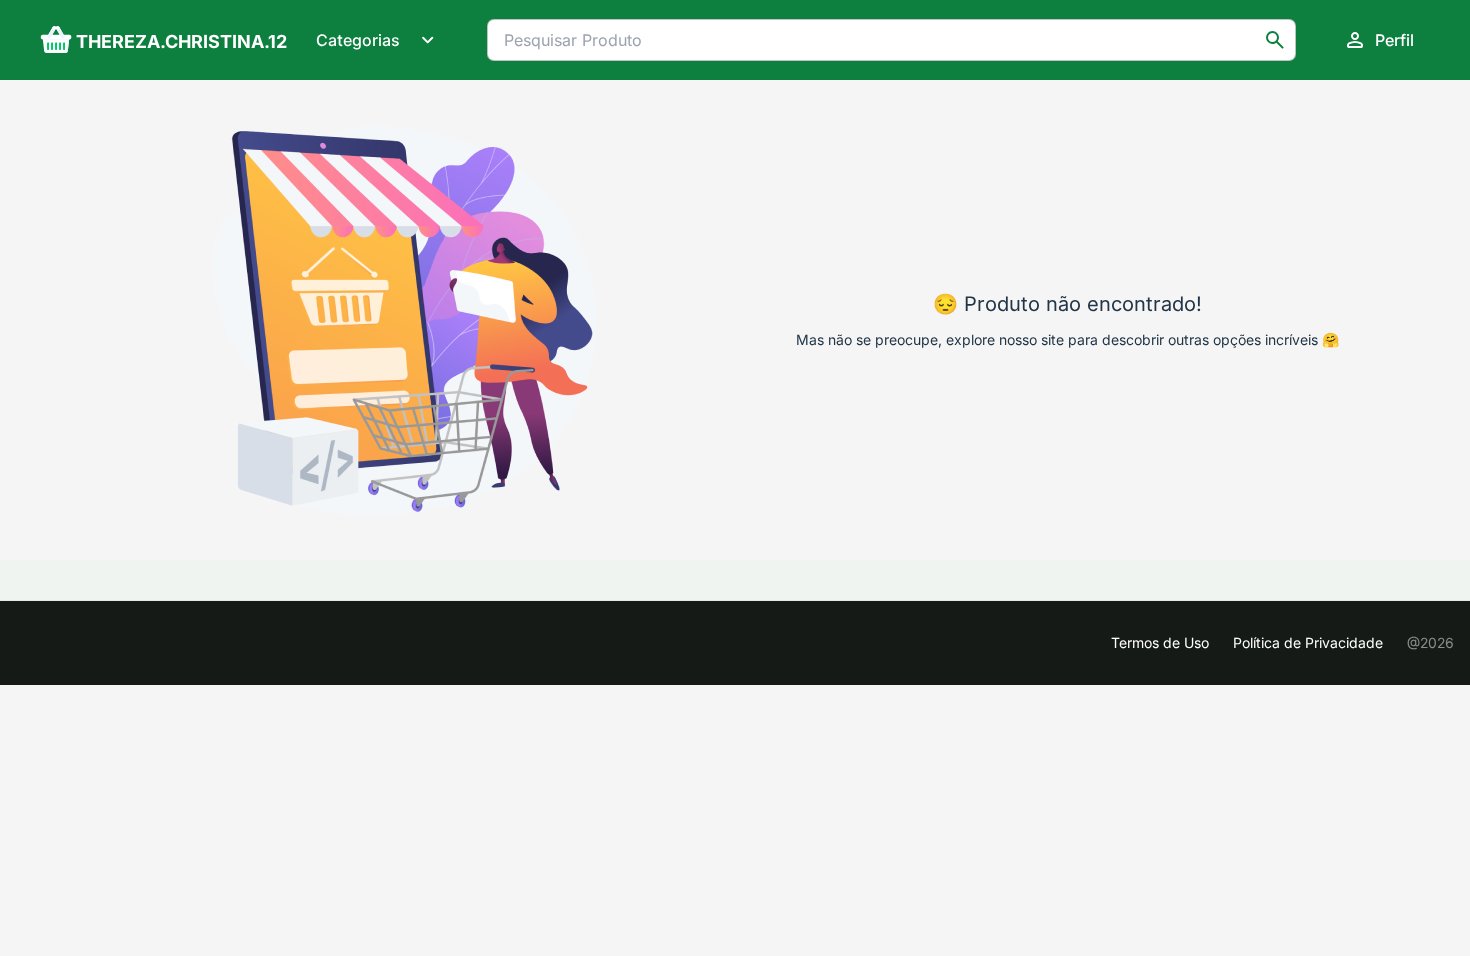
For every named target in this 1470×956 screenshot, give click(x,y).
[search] (1275, 40)
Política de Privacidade (1308, 642)
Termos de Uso (1160, 642)
